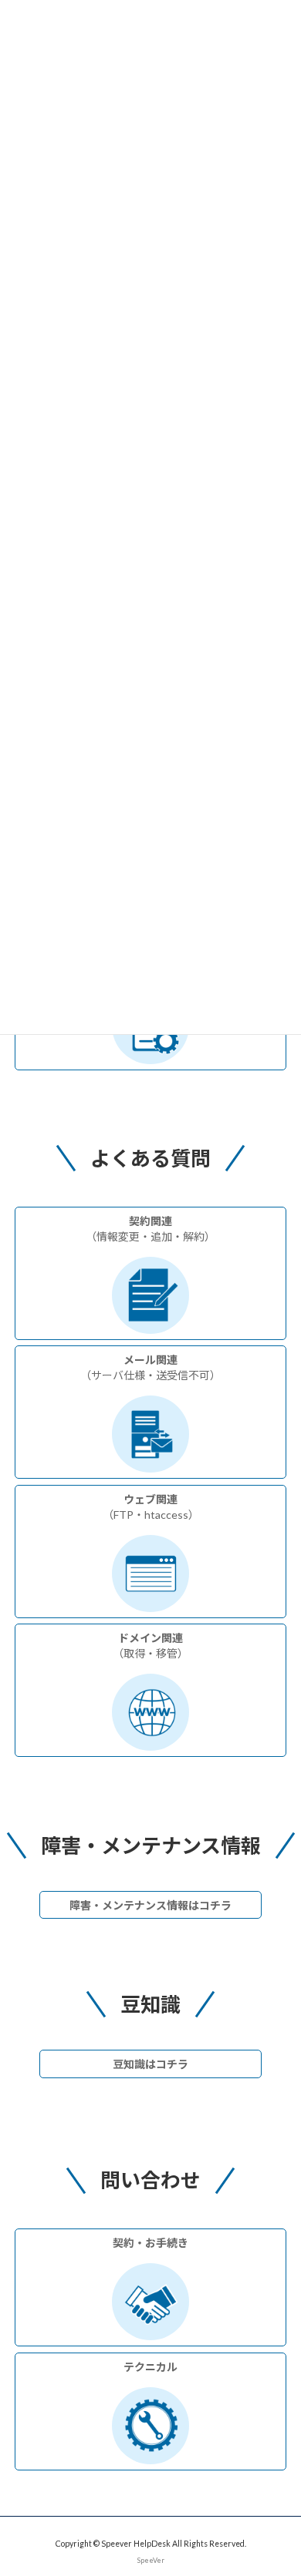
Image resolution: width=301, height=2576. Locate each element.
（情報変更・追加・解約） (150, 1229)
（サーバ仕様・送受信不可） (150, 1367)
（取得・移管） (150, 1646)
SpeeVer (151, 2561)
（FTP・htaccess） (151, 1507)
